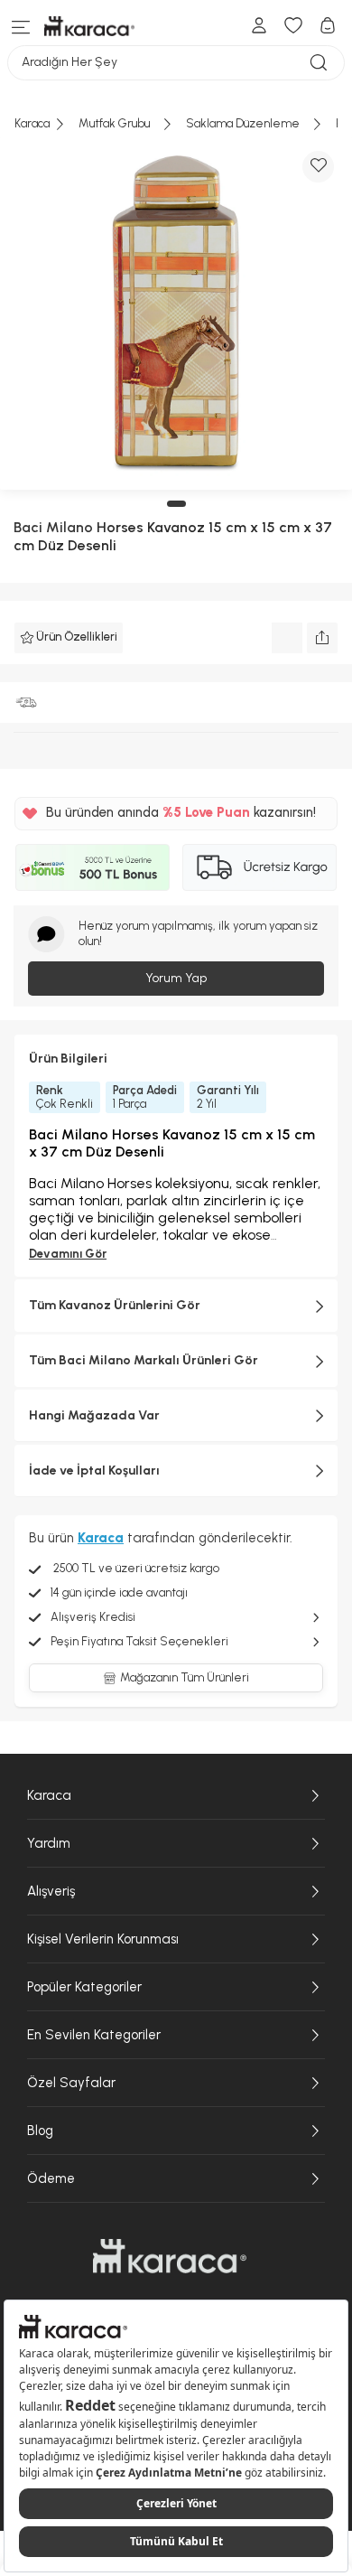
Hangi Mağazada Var (94, 1415)
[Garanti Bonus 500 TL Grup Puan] (93, 867)
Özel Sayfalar (71, 2083)
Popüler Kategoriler (84, 1987)
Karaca (49, 1795)
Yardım (49, 1843)
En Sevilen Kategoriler (94, 2035)
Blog (40, 2131)
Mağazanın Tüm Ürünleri (185, 1677)
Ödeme (51, 2178)
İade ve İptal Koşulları (94, 1471)
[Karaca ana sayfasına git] (170, 2256)
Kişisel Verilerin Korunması (103, 1939)
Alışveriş (51, 1891)
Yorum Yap (176, 978)
